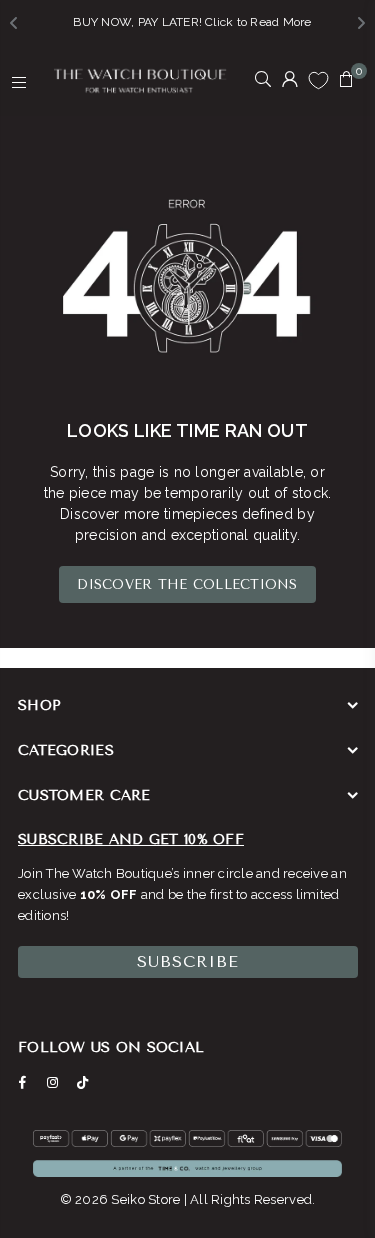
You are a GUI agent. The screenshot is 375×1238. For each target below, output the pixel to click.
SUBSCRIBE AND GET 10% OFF (131, 839)
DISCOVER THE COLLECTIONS (187, 584)
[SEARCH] (263, 81)
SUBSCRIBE (188, 961)
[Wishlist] (318, 80)
